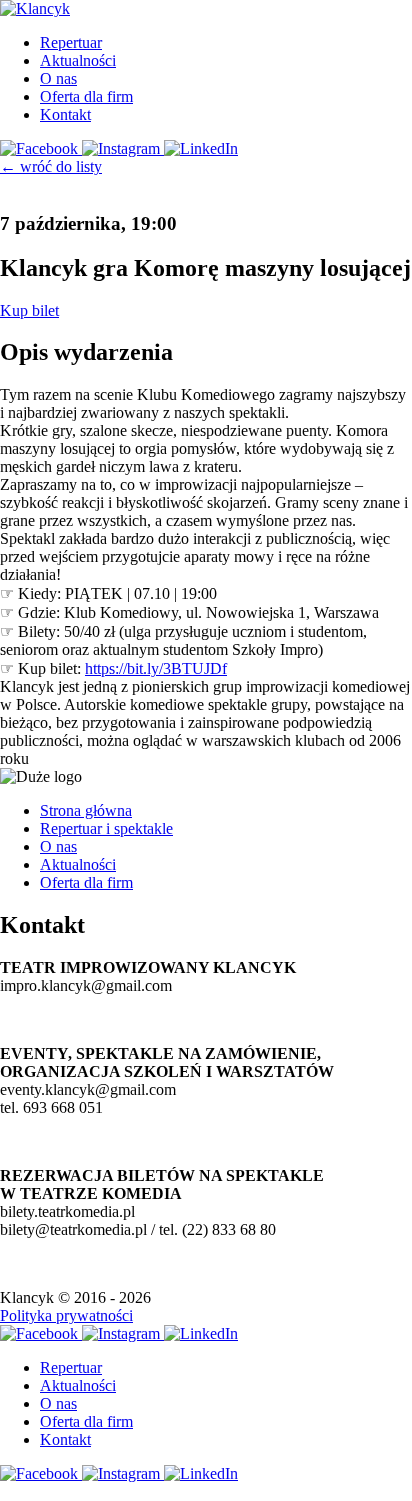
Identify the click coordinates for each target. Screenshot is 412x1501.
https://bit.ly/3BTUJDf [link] (156, 668)
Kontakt (65, 114)
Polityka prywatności (66, 1315)
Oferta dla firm (86, 96)
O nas (58, 78)
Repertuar (71, 42)
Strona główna (86, 810)
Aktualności (78, 60)
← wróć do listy (51, 166)
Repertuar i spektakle (106, 828)
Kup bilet (29, 310)
